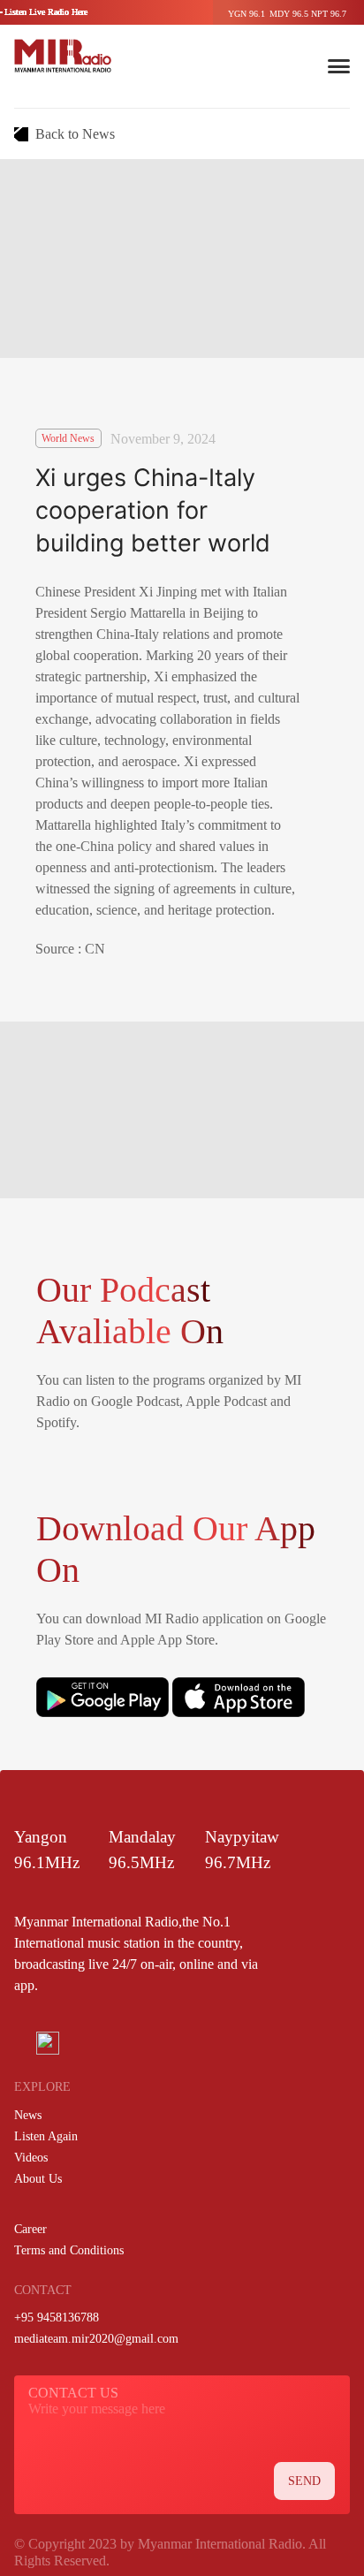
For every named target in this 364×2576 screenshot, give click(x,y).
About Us (38, 2179)
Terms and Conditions (69, 2250)
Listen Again (46, 2136)
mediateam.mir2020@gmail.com (96, 2339)
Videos (31, 2158)
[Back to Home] (63, 56)
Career (30, 2229)
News (28, 2115)
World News (68, 438)
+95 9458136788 (57, 2318)
